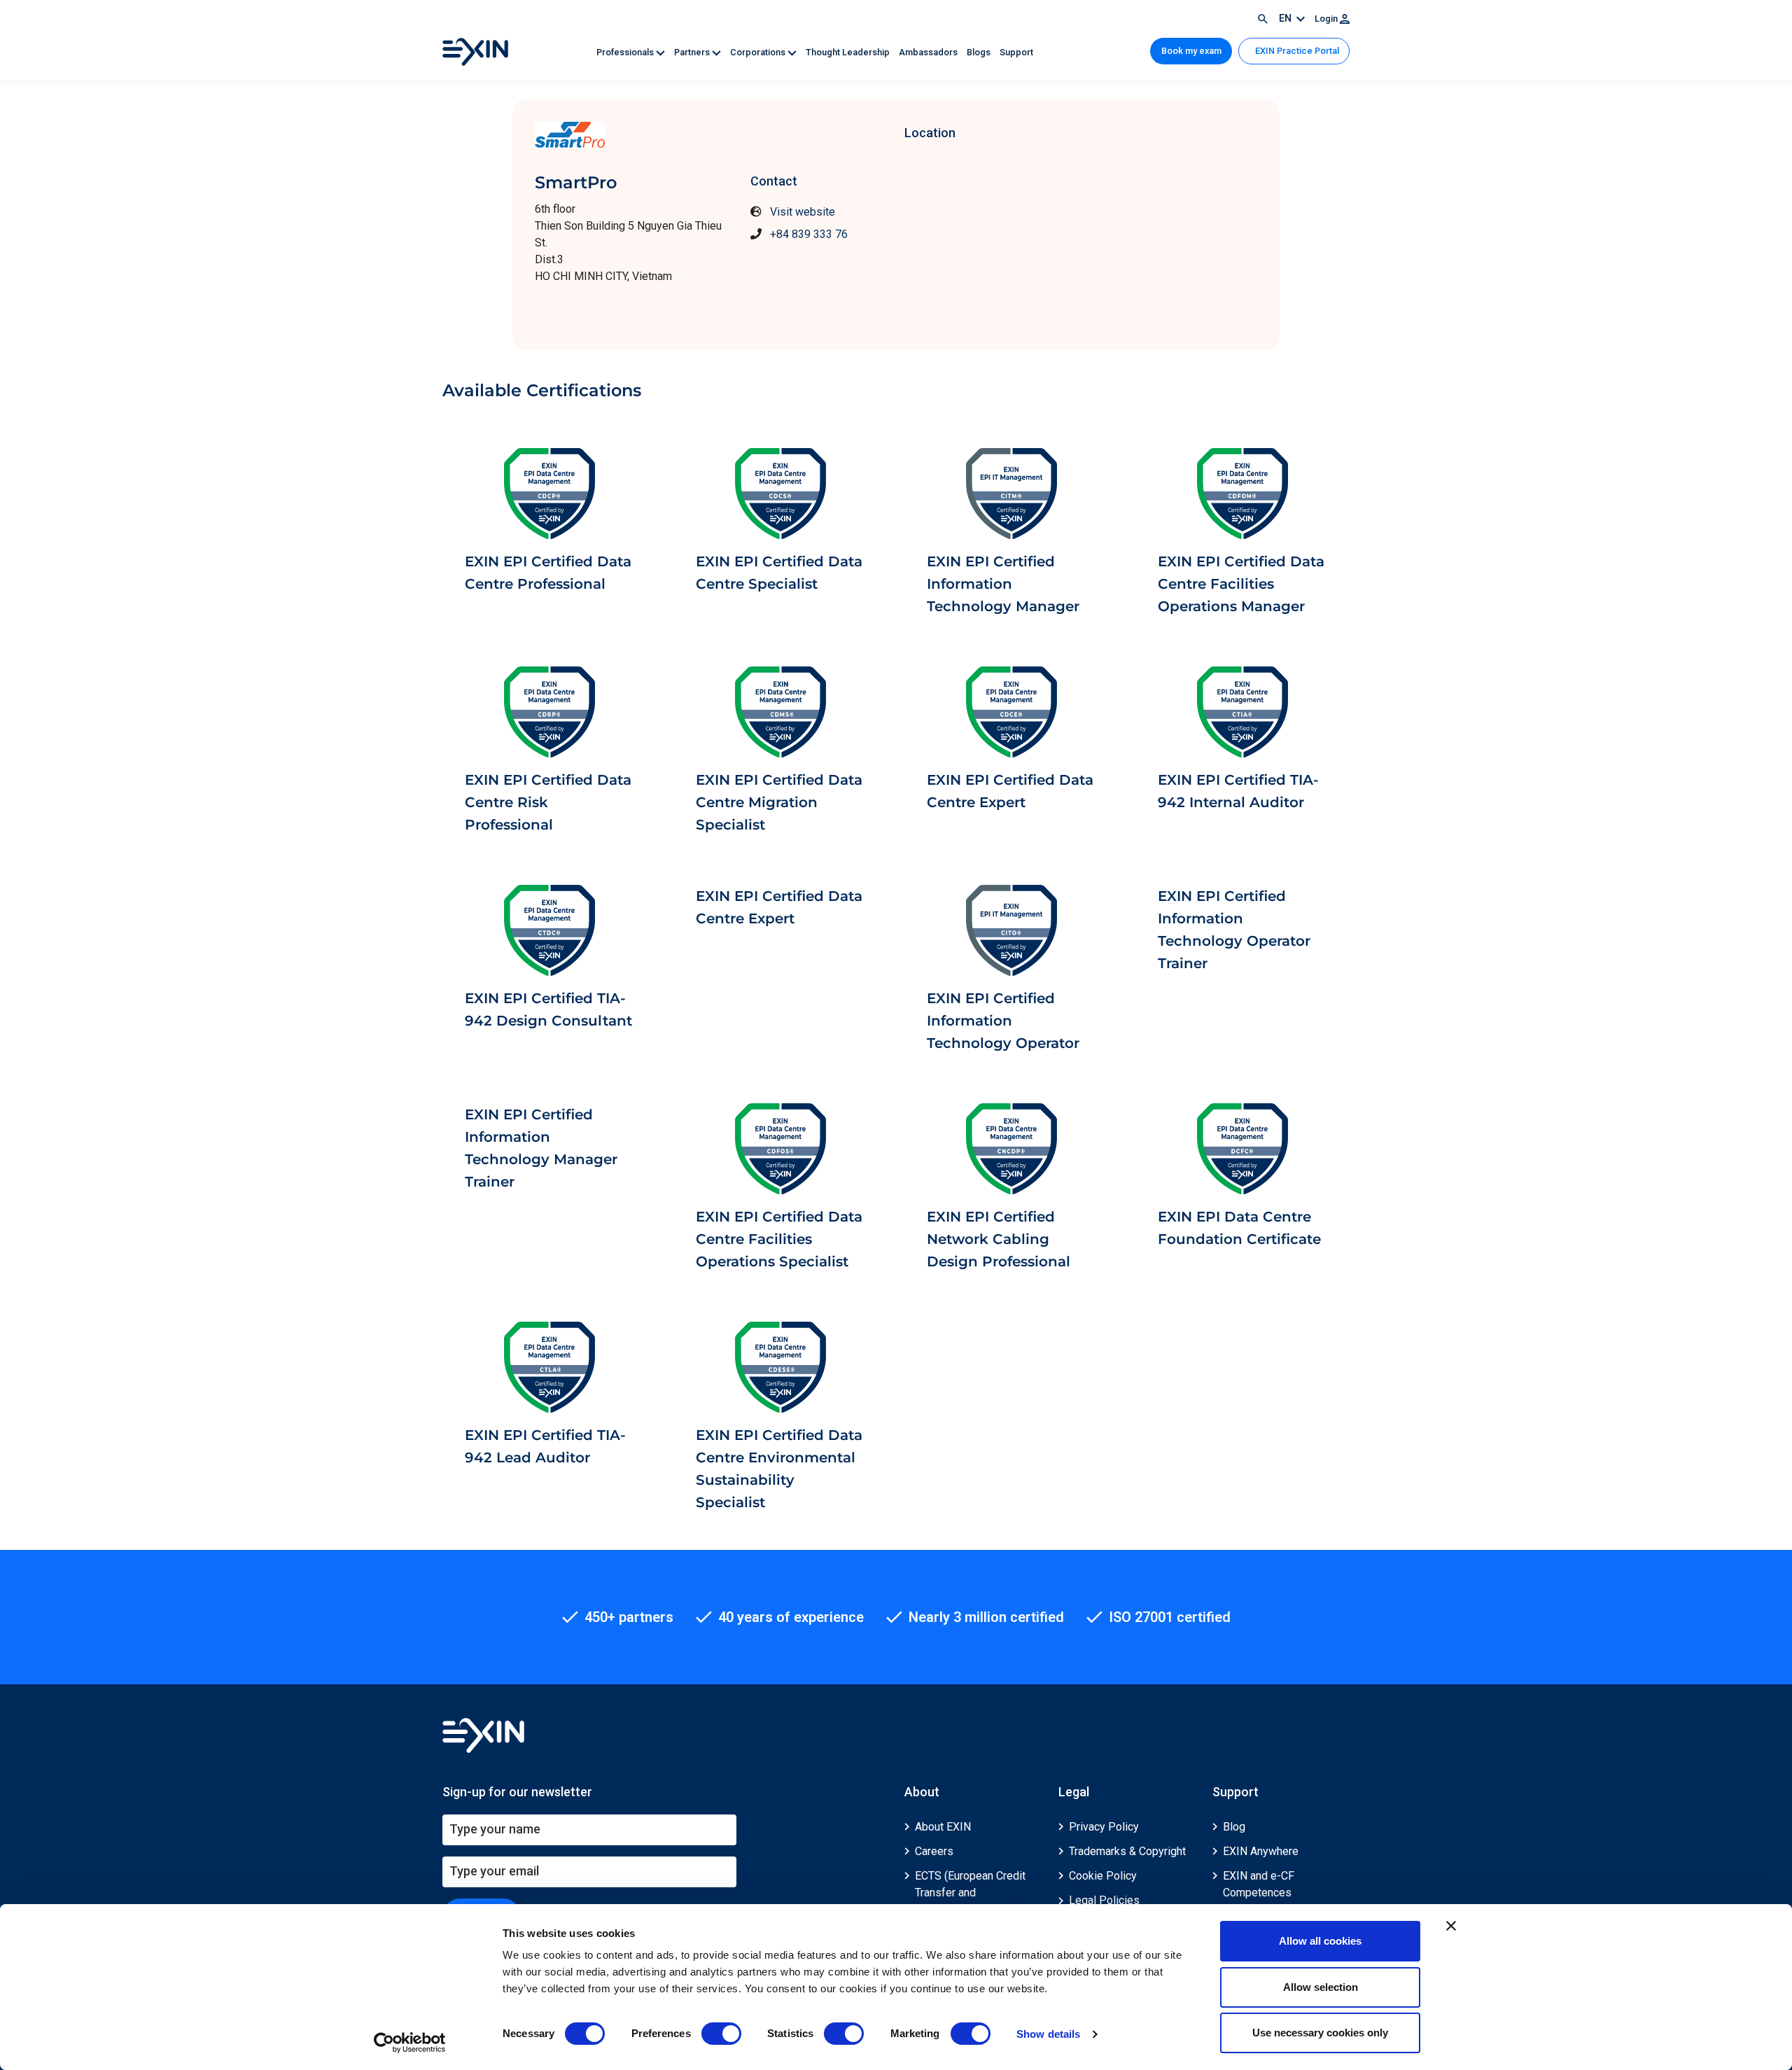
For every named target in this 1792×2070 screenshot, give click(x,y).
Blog (1234, 1827)
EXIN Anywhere (1261, 1851)
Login (1327, 19)
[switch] (721, 2034)
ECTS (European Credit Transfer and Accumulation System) (970, 1893)
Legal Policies (1104, 1900)
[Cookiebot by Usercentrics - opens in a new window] (410, 2043)
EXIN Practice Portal (1296, 51)
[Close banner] (1451, 1926)
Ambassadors (929, 52)
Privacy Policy (1104, 1827)
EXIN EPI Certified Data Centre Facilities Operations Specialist (779, 1239)
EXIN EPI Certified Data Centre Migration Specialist (779, 802)
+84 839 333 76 (809, 234)
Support (1016, 52)
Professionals (626, 52)
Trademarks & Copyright (1127, 1851)
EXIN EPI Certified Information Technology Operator (1003, 1021)
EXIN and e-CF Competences (1259, 1884)
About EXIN (943, 1827)
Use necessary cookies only (1320, 2033)
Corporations (759, 52)
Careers (934, 1851)
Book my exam (1191, 51)
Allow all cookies (1320, 1941)
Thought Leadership (849, 52)
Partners (693, 52)
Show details (1048, 2034)
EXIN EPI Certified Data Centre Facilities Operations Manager (1241, 584)
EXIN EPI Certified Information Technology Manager (1003, 584)
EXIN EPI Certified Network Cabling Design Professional (999, 1239)
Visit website (803, 212)
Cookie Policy (1103, 1876)
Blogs (980, 52)
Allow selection (1321, 1987)
